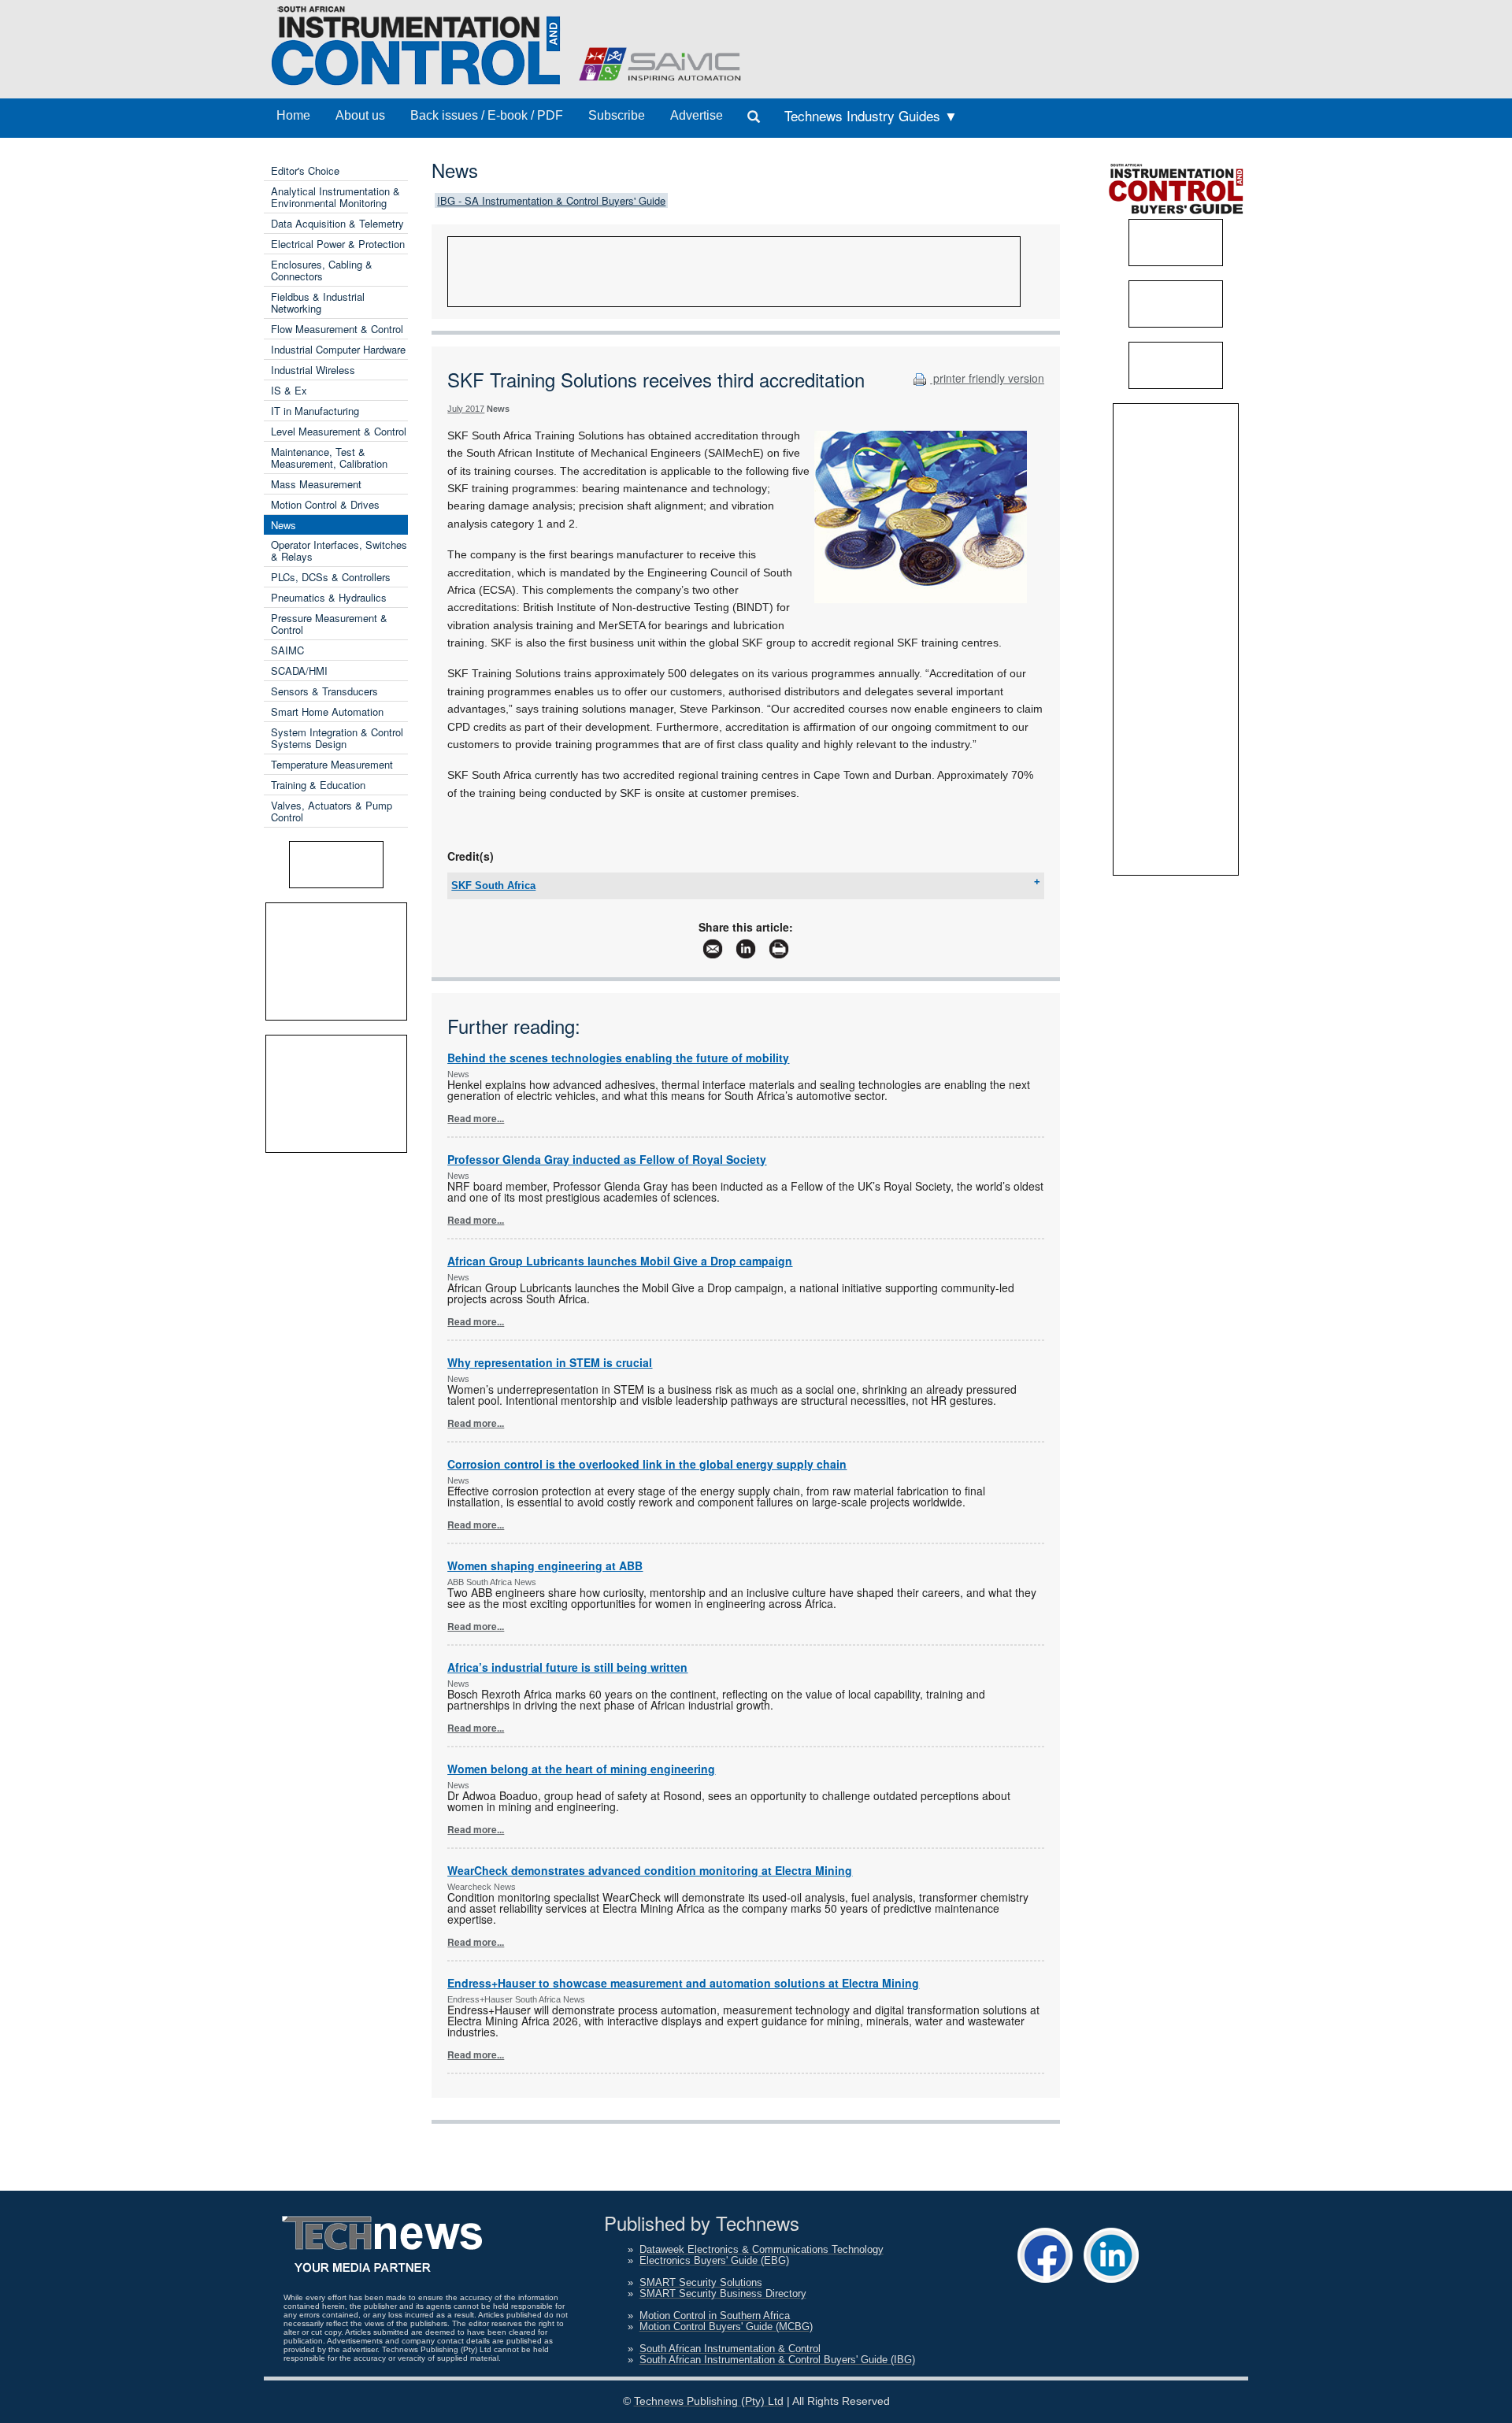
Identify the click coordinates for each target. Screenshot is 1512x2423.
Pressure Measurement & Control (329, 624)
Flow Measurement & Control (337, 329)
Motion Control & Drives (325, 504)
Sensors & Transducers (324, 691)
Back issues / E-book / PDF (487, 115)
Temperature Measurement (332, 764)
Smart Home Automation (327, 711)
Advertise (697, 115)
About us (360, 115)
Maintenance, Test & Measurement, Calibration (329, 458)
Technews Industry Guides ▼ (871, 115)
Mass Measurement (316, 484)
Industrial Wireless (313, 370)
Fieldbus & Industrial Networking (318, 302)
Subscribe (617, 115)
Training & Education (318, 785)
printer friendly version (987, 378)
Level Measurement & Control (339, 431)
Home (293, 115)
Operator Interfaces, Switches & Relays (339, 550)
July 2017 (466, 409)
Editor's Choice (305, 170)
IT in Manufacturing (315, 411)
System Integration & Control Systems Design (337, 738)
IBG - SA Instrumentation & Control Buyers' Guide (551, 200)
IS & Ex (289, 390)
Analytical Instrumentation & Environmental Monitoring (335, 197)
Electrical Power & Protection (338, 244)
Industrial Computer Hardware (338, 349)
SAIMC (287, 650)
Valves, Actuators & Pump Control (332, 811)
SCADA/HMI (299, 671)
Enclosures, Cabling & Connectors (322, 270)
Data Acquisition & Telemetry (337, 223)
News (283, 525)
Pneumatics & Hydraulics (329, 597)
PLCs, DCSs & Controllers (331, 577)
